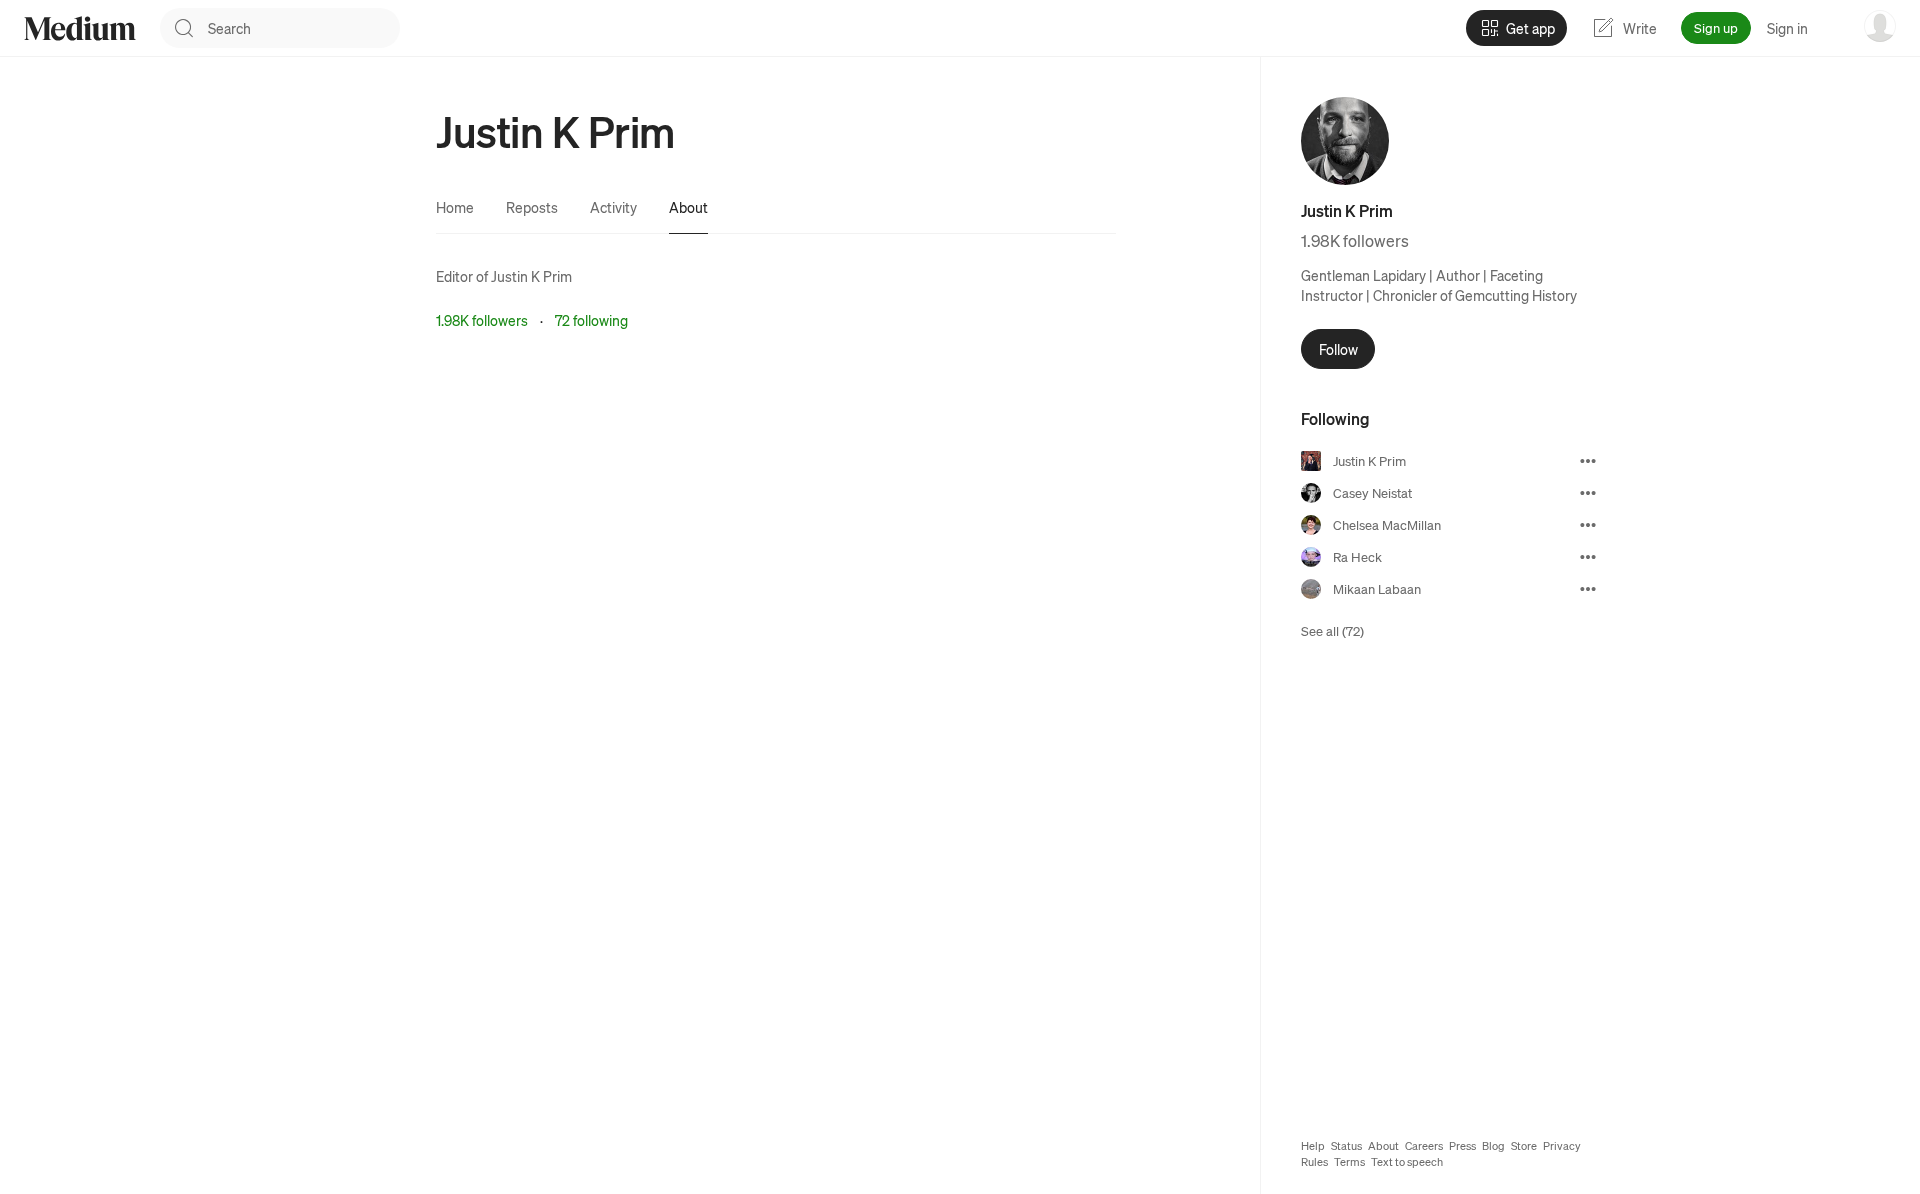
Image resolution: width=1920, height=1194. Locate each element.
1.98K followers (482, 320)
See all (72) (1332, 630)
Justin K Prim (531, 276)
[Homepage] (80, 28)
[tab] (455, 207)
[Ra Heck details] (1588, 557)
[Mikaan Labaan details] (1588, 589)
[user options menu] (1880, 26)
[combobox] (304, 28)
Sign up (1716, 27)
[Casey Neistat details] (1588, 493)
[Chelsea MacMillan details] (1588, 525)
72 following (591, 320)
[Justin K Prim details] (1588, 461)
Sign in (1787, 28)
